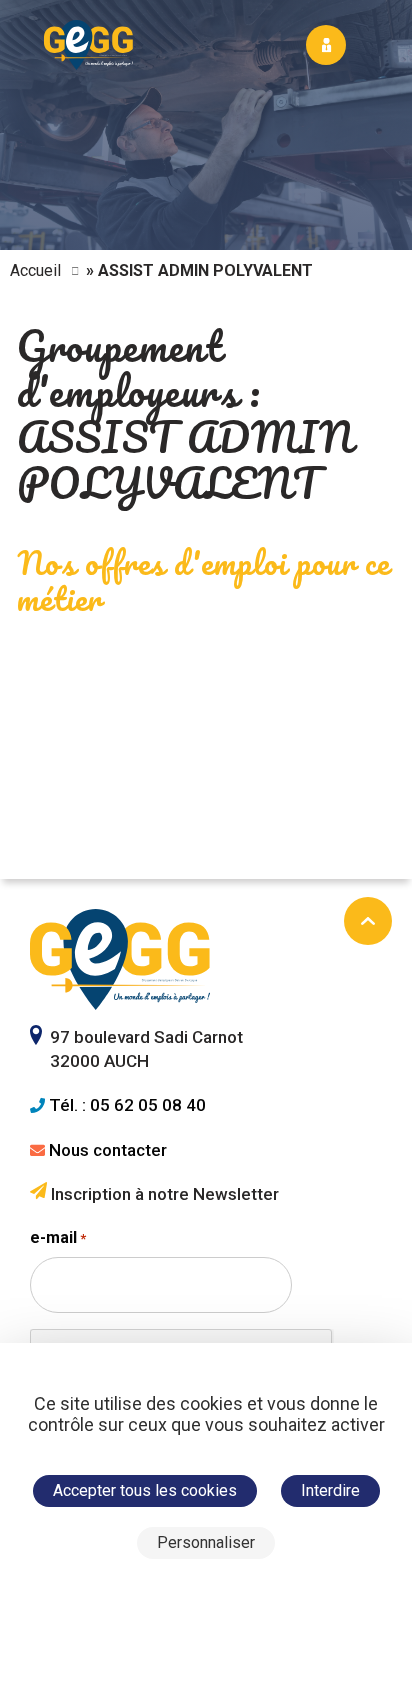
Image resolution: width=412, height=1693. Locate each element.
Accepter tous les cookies (145, 1490)
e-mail (58, 1237)
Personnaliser (206, 1542)
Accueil (35, 270)
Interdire (330, 1490)
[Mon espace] (326, 45)
